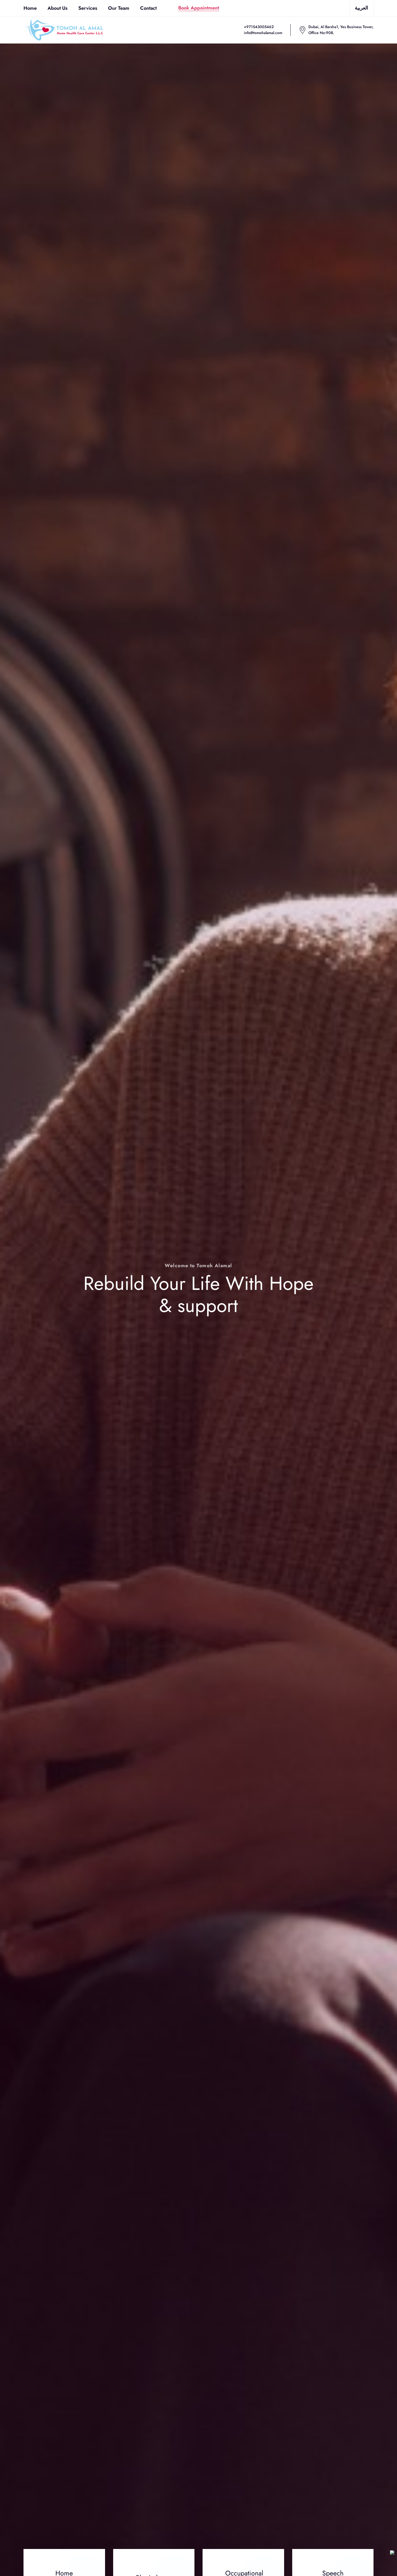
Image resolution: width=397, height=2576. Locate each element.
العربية (361, 8)
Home (30, 8)
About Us (58, 8)
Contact (148, 8)
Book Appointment (199, 8)
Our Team (119, 8)
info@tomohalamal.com (263, 33)
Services (88, 8)
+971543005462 (259, 27)
